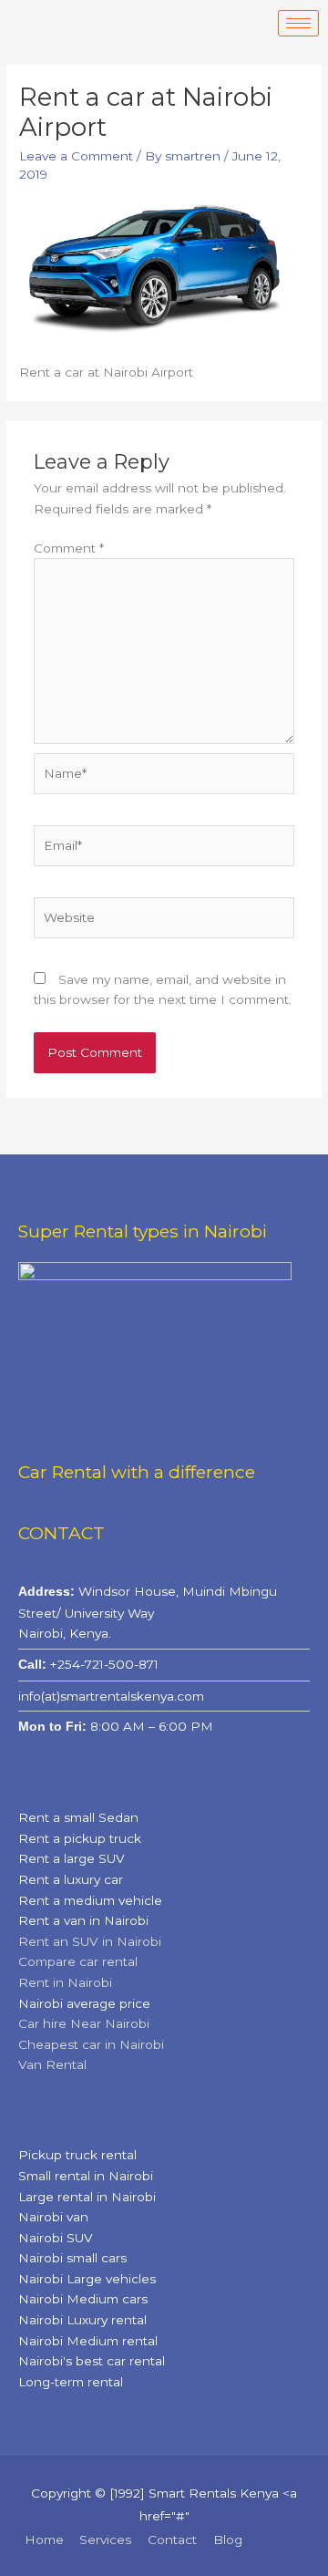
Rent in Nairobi (65, 1982)
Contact (172, 2540)
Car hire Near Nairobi (84, 2023)
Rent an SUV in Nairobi (90, 1941)
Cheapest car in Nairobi (91, 2044)
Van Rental (52, 2064)
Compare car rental (78, 1961)
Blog (228, 2540)
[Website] (164, 921)
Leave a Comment (76, 156)
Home (44, 2540)
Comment (69, 548)
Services (105, 2540)
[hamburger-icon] (298, 23)
